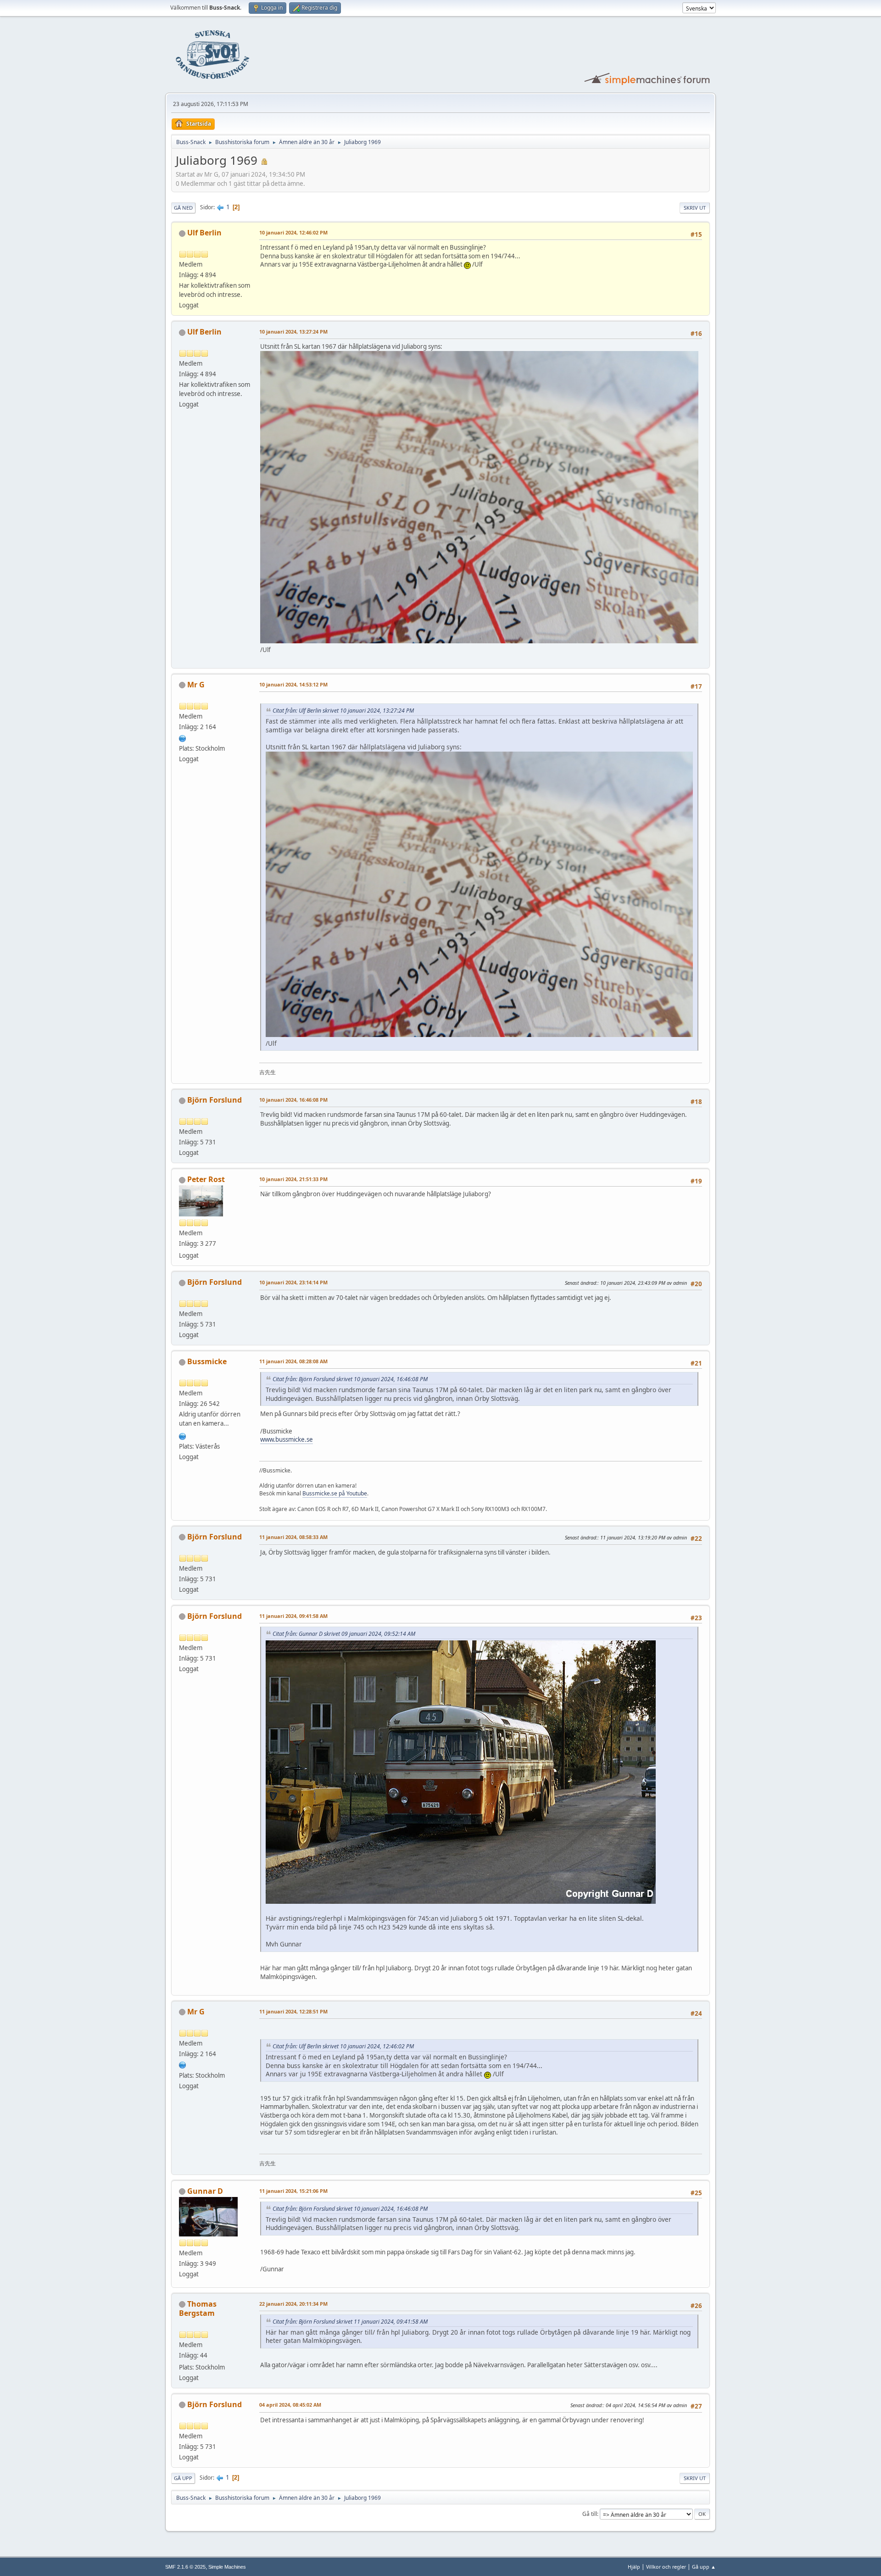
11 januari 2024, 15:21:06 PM (293, 2191)
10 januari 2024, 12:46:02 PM (293, 232)
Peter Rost (206, 1179)
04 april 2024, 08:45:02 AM (290, 2405)
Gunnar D (205, 2191)
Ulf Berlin (204, 233)
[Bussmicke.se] (183, 1435)
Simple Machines (227, 2567)
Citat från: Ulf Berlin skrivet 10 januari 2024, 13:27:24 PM (343, 711)
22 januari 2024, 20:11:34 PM (293, 2304)
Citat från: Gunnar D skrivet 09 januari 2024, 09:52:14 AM (344, 1634)
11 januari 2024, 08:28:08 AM (293, 1361)
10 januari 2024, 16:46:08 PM (293, 1100)
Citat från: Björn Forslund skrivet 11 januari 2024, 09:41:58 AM (350, 2322)
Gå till (590, 2514)
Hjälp (634, 2567)
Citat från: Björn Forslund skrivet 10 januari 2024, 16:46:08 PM (350, 1379)
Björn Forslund (215, 1100)
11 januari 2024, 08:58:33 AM (293, 1537)
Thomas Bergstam (198, 2308)
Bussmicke (207, 1361)
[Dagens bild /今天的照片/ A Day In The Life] (183, 737)
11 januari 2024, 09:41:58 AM (293, 1616)
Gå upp (183, 2478)
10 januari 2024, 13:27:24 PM (293, 332)
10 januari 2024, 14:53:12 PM (293, 684)
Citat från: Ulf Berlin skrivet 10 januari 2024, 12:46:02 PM (343, 2046)
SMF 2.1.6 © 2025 (185, 2567)
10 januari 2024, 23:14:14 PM (293, 1282)
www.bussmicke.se (287, 1439)
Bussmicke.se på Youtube (335, 1493)
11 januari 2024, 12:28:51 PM (293, 2011)
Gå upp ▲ (704, 2567)
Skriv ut (695, 208)
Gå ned (183, 208)
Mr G (196, 685)
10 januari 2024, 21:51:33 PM (293, 1179)
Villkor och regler (666, 2567)
